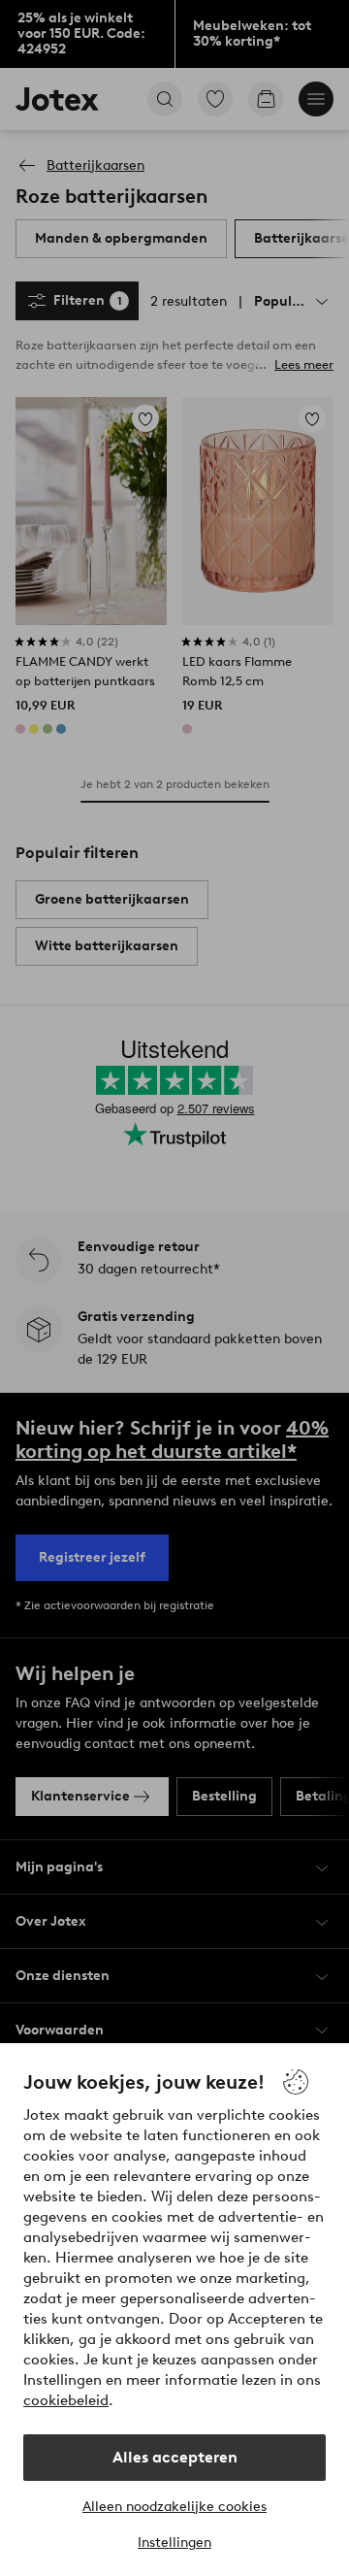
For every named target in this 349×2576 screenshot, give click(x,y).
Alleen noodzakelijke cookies (174, 2507)
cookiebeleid (66, 2400)
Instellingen (174, 2543)
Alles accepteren (175, 2457)
